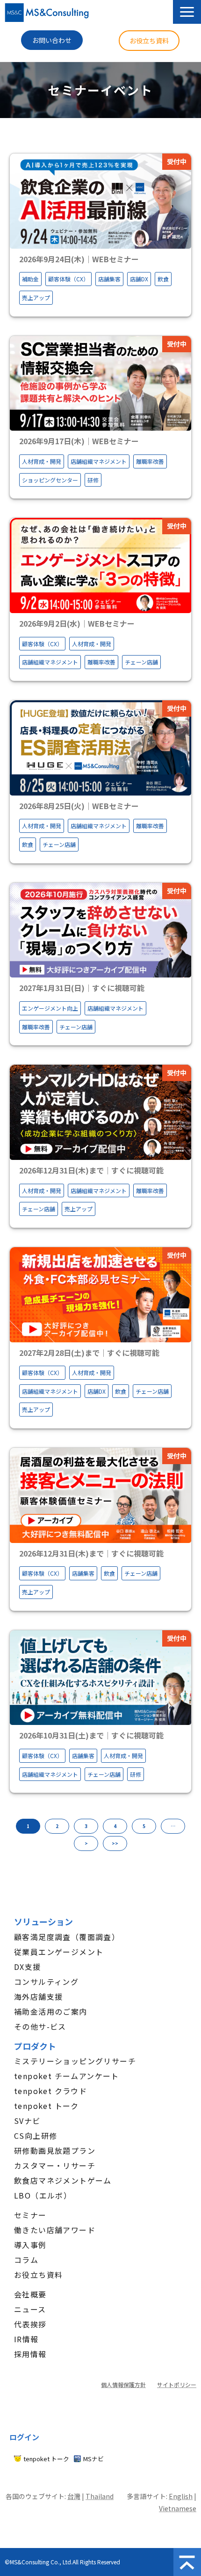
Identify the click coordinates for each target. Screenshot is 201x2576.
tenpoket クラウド (50, 2091)
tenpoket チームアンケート (67, 2076)
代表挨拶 (30, 2324)
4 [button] (115, 1826)
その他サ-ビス (40, 2026)
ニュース (30, 2309)
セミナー (30, 2215)
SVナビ (27, 2121)
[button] (187, 12)
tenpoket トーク (47, 2106)
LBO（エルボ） (43, 2195)
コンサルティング (46, 1982)
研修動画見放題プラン (55, 2150)
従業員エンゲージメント (59, 1952)
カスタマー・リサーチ (55, 2165)
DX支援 (28, 1967)
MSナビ (93, 2459)
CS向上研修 (36, 2136)
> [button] (86, 1843)
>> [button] (115, 1843)
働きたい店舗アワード (55, 2230)
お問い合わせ (52, 40)
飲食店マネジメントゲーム (63, 2180)
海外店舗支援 (38, 1997)
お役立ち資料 (149, 41)
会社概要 (30, 2294)
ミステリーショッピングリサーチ (75, 2061)
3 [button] (86, 1826)
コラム (26, 2260)
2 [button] (57, 1826)
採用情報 (30, 2354)
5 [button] (144, 1826)
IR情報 (26, 2339)
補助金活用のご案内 (51, 2011)
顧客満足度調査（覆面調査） (67, 1937)
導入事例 (30, 2245)
